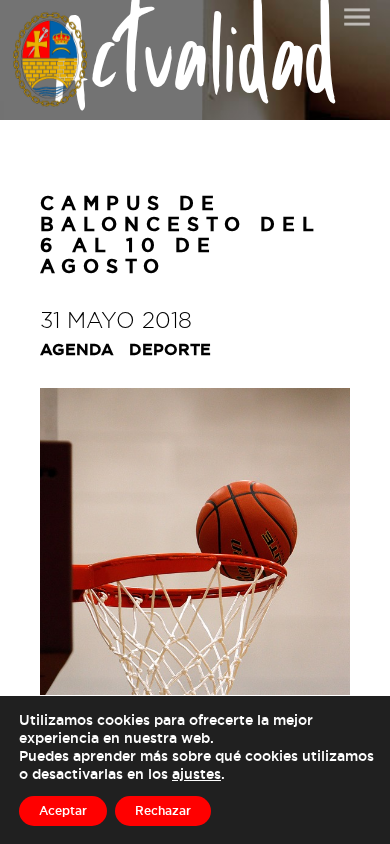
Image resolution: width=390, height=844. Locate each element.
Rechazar (163, 810)
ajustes (196, 773)
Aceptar (63, 810)
